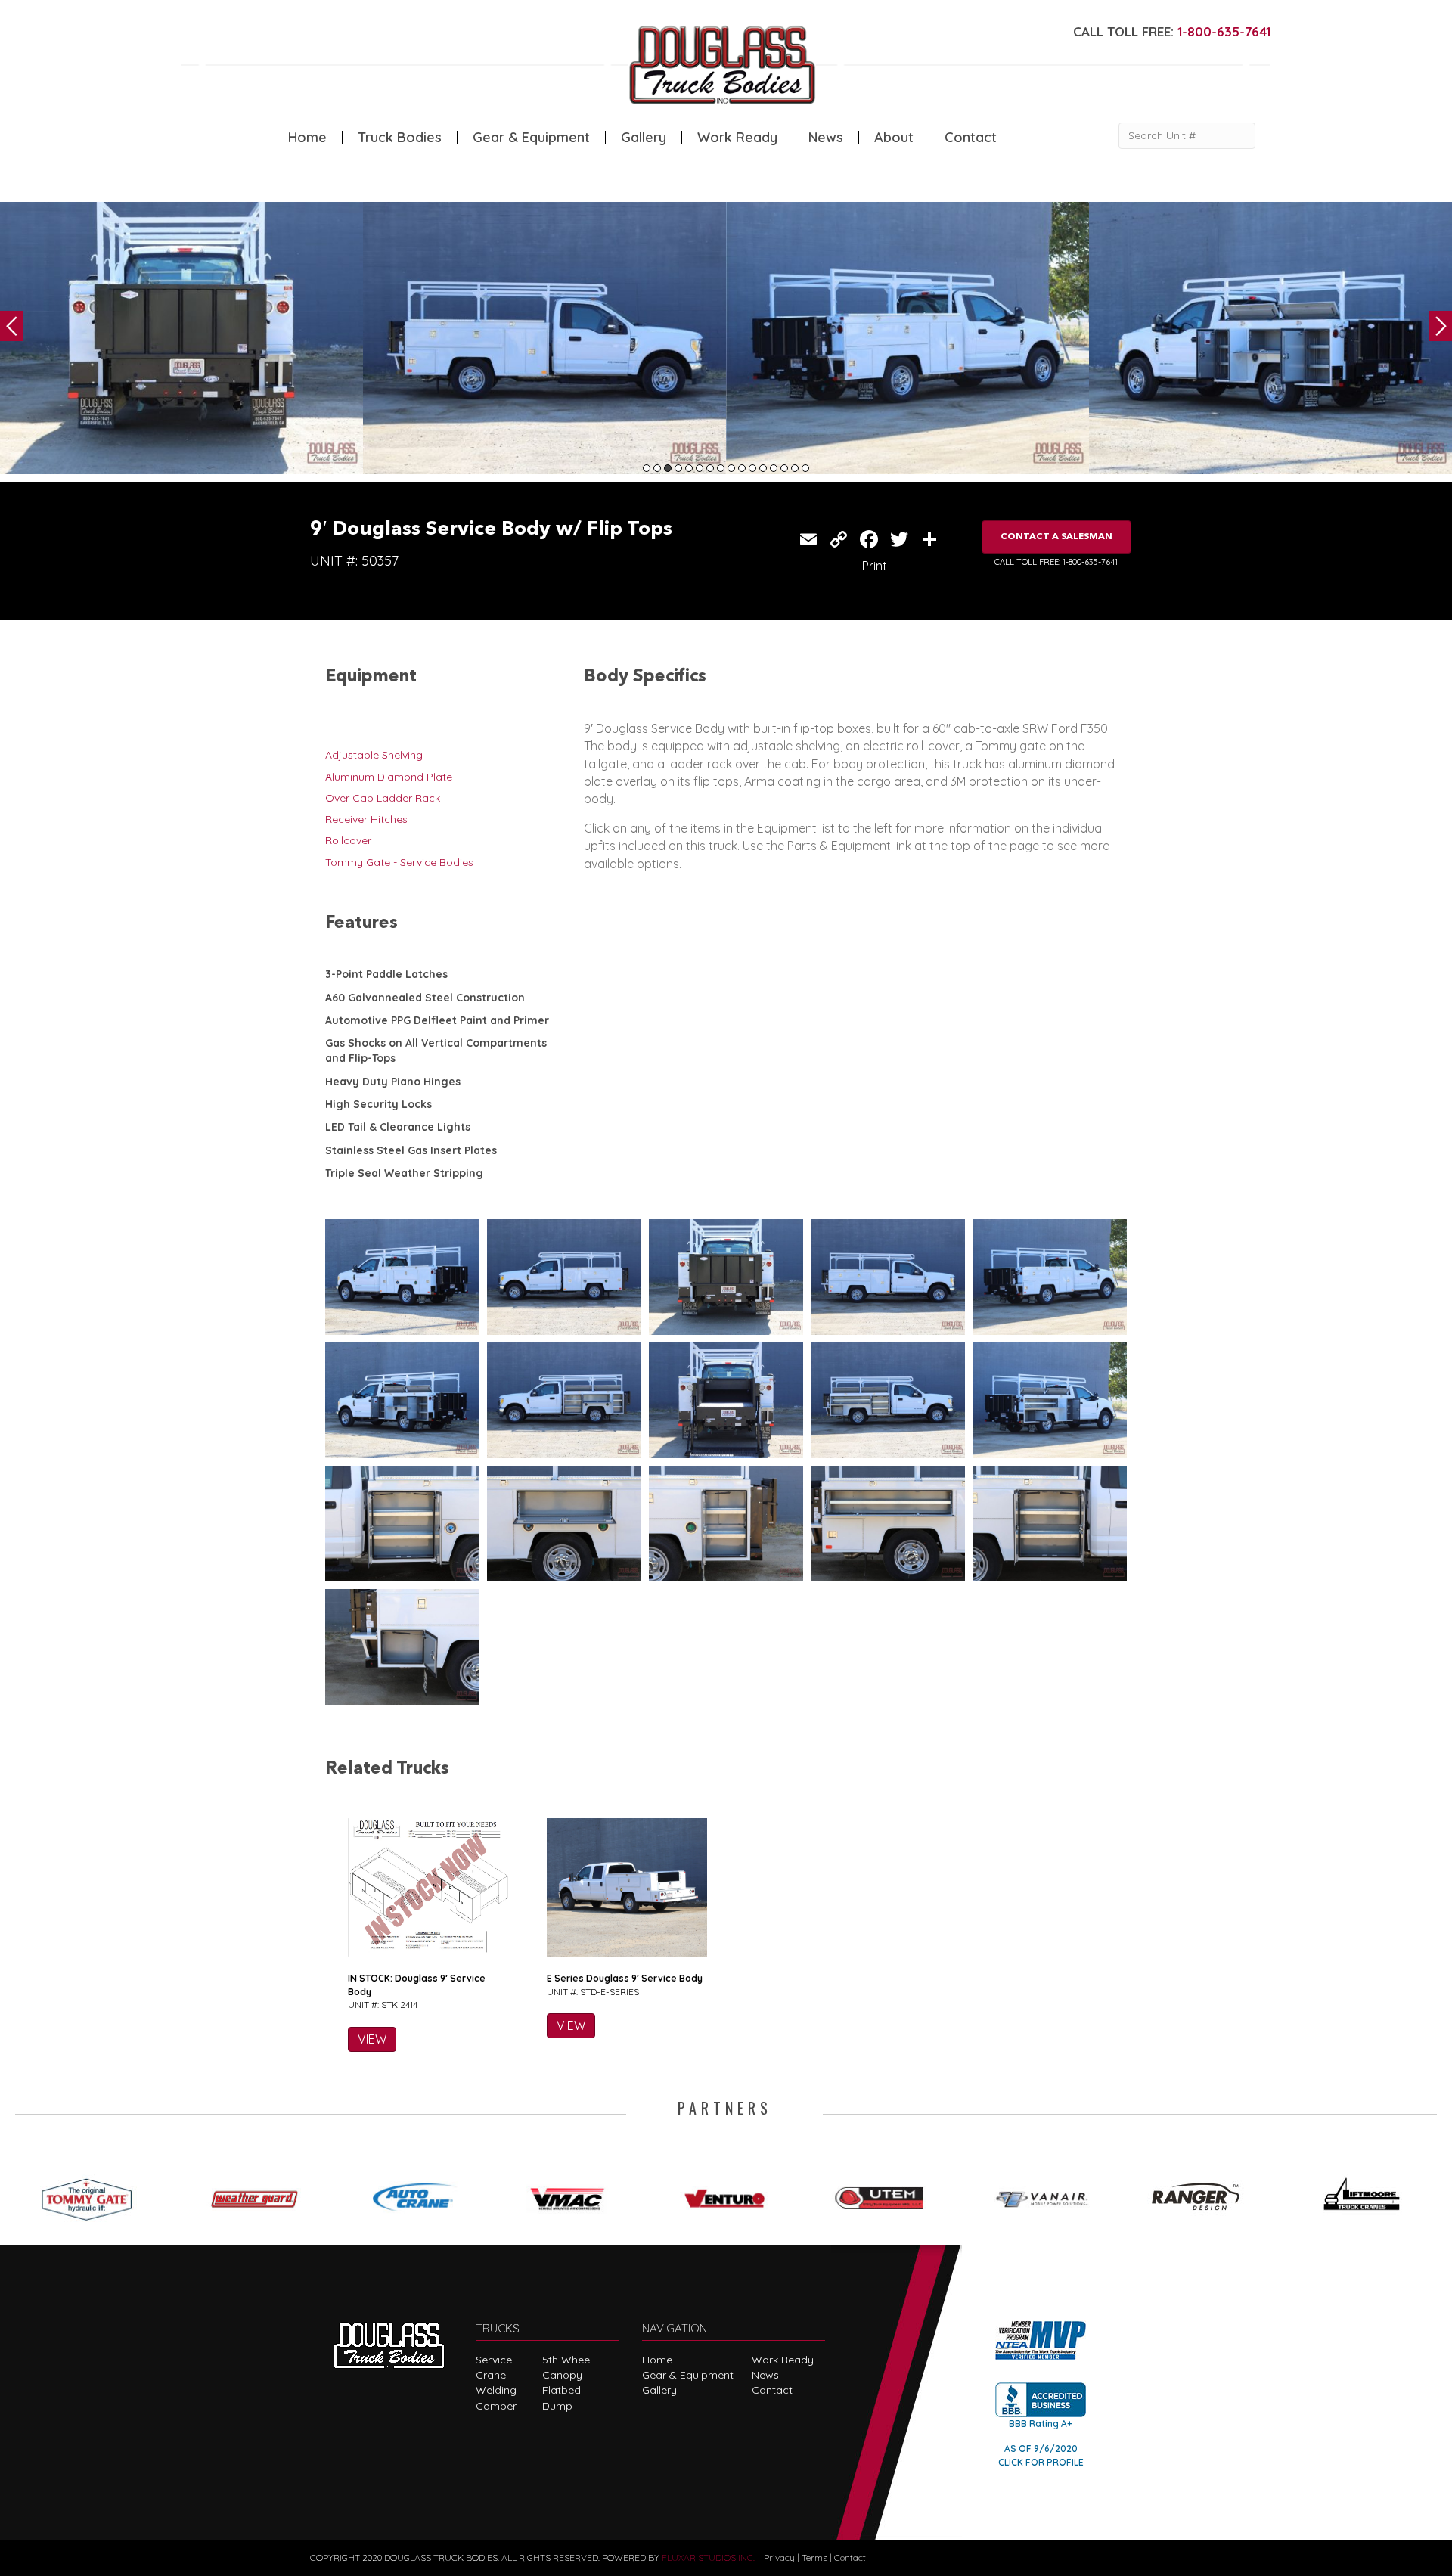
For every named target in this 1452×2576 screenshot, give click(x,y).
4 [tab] (678, 468)
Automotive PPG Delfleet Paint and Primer (437, 1020)
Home (307, 138)
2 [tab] (657, 468)
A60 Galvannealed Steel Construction (425, 998)
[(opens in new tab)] (94, 2194)
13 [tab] (774, 468)
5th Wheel (567, 2360)
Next (1441, 326)
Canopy (562, 2375)
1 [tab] (647, 468)
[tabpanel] (181, 338)
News (826, 138)
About (894, 138)
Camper (496, 2406)
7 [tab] (710, 468)
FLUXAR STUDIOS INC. (708, 2557)
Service (494, 2360)
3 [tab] (668, 468)
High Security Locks (379, 1104)
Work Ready (737, 138)
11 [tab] (752, 468)
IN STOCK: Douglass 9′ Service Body (417, 1985)
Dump (557, 2406)
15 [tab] (795, 468)
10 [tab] (742, 468)
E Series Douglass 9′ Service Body (625, 1978)
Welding (496, 2390)
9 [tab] (731, 468)
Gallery (644, 138)
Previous (11, 326)
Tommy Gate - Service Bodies (399, 862)
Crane (491, 2375)
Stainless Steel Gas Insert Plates (411, 1150)
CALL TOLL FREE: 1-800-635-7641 (1056, 562)
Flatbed (562, 2390)
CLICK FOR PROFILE (1041, 2462)
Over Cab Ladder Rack (383, 798)
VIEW (372, 2039)
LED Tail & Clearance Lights (398, 1127)
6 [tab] (700, 468)
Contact (971, 138)
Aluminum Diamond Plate (389, 777)
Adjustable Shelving (374, 755)
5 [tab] (689, 468)
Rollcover (348, 840)
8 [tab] (721, 468)
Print (875, 566)
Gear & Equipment (531, 138)
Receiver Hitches (366, 819)
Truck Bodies (400, 138)
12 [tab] (763, 468)
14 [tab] (784, 468)
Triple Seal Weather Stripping (404, 1173)
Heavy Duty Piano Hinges (393, 1082)
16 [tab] (805, 468)
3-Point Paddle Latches (386, 974)
